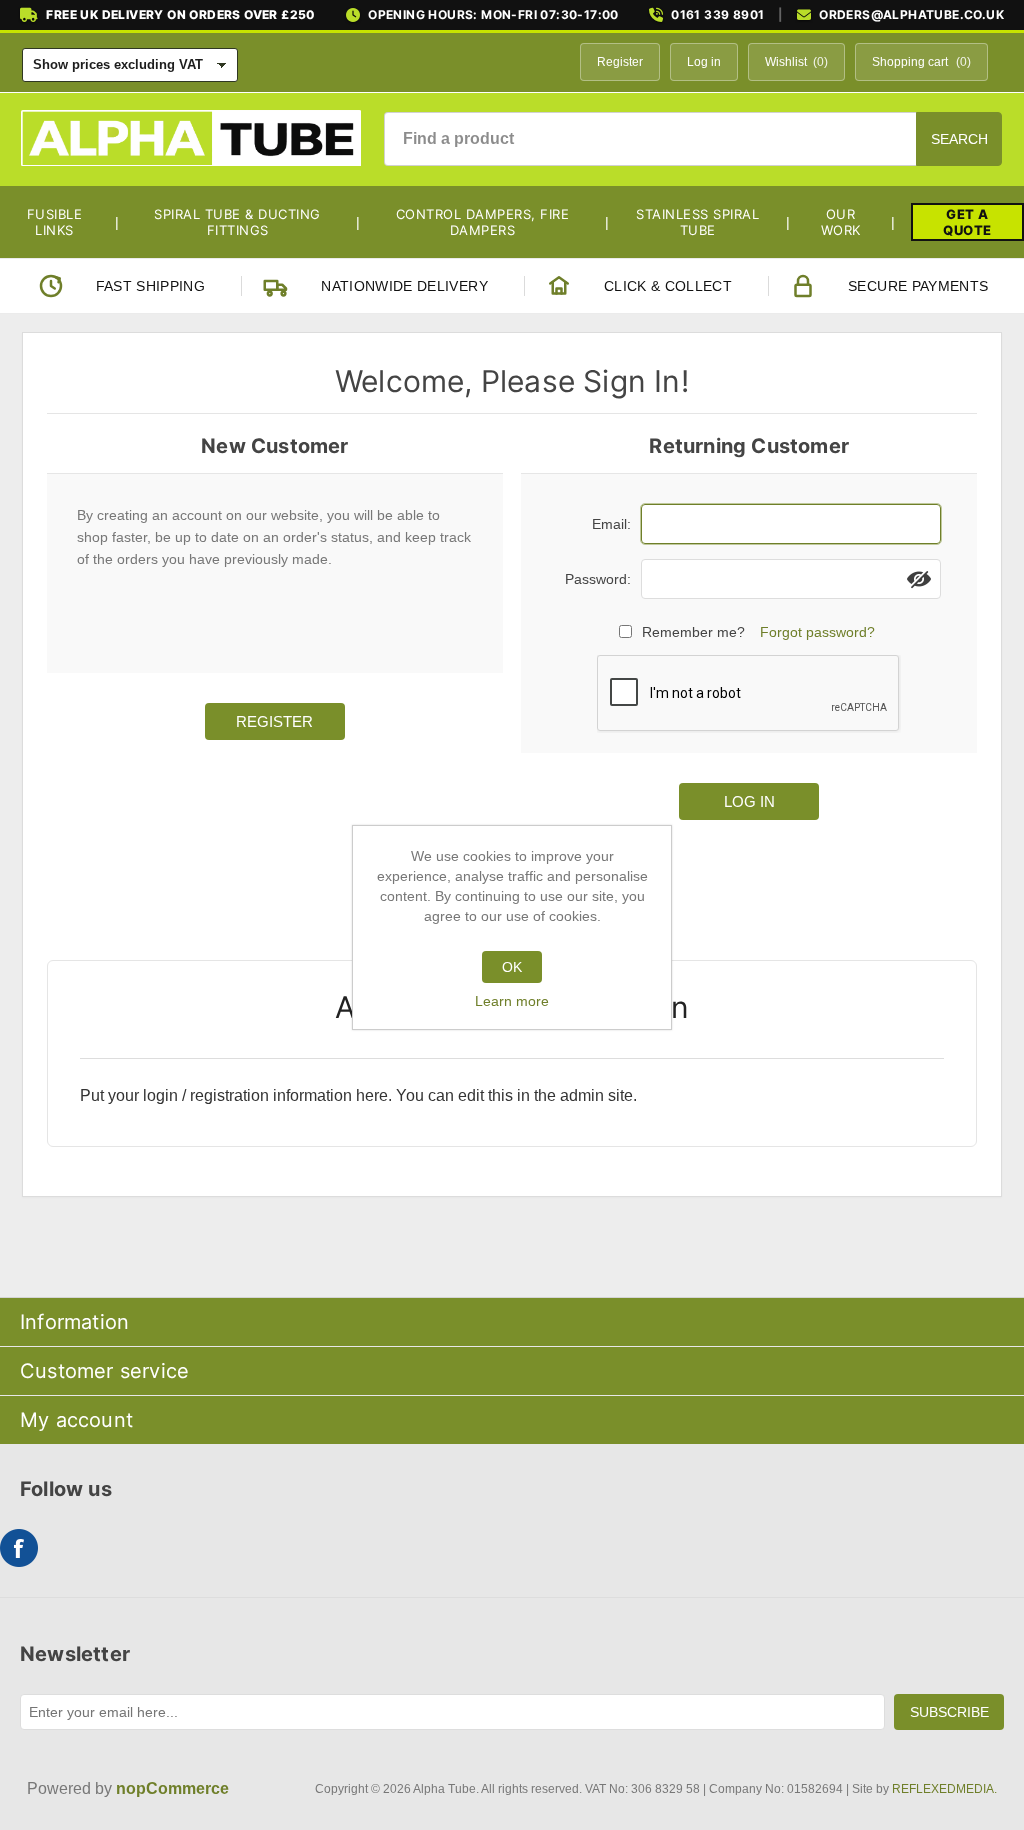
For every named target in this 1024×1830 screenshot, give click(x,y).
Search (959, 139)
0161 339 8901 (717, 15)
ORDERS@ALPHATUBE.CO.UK (911, 15)
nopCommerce (172, 1788)
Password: (598, 579)
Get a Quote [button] (967, 222)
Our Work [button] (841, 222)
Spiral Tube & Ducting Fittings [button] (237, 222)
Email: (611, 524)
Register (620, 62)
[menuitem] (62, 222)
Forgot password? (817, 632)
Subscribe (949, 1712)
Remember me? (693, 632)
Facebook (19, 1548)
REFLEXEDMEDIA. (944, 1789)
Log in (704, 62)
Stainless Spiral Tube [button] (697, 222)
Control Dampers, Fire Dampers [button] (483, 222)
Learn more (512, 1001)
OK (512, 967)
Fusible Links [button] (55, 222)
